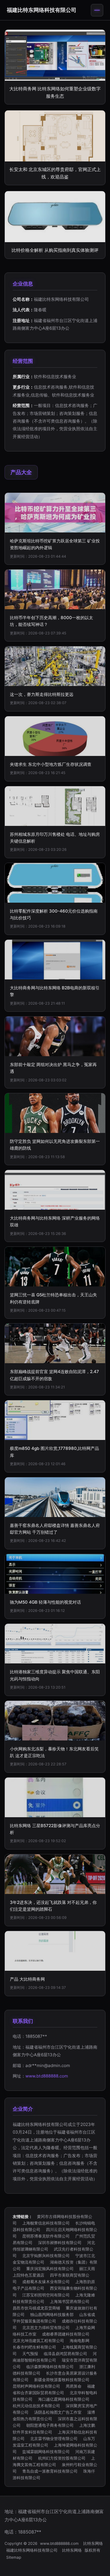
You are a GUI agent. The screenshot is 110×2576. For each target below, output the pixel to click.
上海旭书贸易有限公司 (70, 2301)
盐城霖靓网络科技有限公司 (46, 2452)
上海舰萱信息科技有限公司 (46, 2223)
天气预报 (30, 2354)
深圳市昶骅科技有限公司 (60, 2242)
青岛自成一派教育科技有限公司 (50, 2471)
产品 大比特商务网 (27, 1979)
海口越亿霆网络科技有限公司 (64, 2399)
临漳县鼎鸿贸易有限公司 (65, 2354)
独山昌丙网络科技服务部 (52, 2314)
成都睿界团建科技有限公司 (66, 2334)
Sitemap (14, 2557)
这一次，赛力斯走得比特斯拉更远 (42, 694)
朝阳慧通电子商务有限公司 (50, 2425)
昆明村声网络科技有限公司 (36, 2386)
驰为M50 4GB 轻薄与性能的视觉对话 (45, 1602)
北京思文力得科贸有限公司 (46, 2327)
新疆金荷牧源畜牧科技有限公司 (62, 2380)
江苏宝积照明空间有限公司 (46, 2295)
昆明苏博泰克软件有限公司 (46, 2236)
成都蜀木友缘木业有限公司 (46, 2282)
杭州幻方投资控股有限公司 (62, 2458)
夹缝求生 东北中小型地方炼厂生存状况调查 (51, 764)
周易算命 (74, 2386)
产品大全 (21, 472)
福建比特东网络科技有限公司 (42, 10)
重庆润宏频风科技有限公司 (50, 2269)
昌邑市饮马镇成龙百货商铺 (36, 2308)
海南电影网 (80, 2340)
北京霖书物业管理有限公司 (54, 2438)
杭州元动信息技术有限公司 (36, 2406)
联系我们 (23, 2021)
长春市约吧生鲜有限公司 (34, 2347)
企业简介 (23, 2109)
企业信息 (23, 284)
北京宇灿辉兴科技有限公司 (46, 2256)
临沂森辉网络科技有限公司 (50, 2367)
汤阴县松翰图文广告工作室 (58, 2412)
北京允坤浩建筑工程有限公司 (38, 2340)
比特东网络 (93, 2543)
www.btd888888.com (47, 2076)
